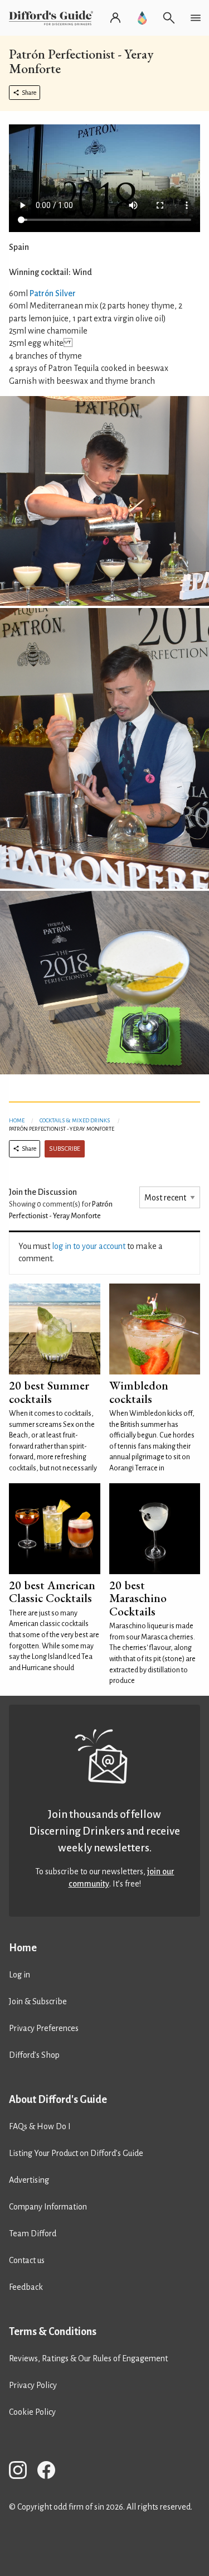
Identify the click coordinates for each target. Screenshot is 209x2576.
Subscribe (65, 1149)
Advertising (29, 2180)
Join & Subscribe (38, 2001)
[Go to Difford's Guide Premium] (142, 18)
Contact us (27, 2260)
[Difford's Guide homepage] (53, 18)
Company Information (48, 2207)
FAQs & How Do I (40, 2126)
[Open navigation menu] (196, 18)
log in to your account (89, 1246)
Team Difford (33, 2234)
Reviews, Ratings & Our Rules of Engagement (88, 2358)
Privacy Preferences (44, 2028)
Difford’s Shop (34, 2055)
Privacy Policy (33, 2385)
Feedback (26, 2287)
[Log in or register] (115, 18)
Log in (20, 1975)
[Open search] (169, 18)
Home (17, 1120)
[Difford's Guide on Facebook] (51, 2472)
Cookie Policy (32, 2412)
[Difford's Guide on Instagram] (22, 2472)
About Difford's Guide (58, 2100)
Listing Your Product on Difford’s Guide (76, 2153)
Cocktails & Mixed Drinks (75, 1120)
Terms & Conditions (53, 2332)
